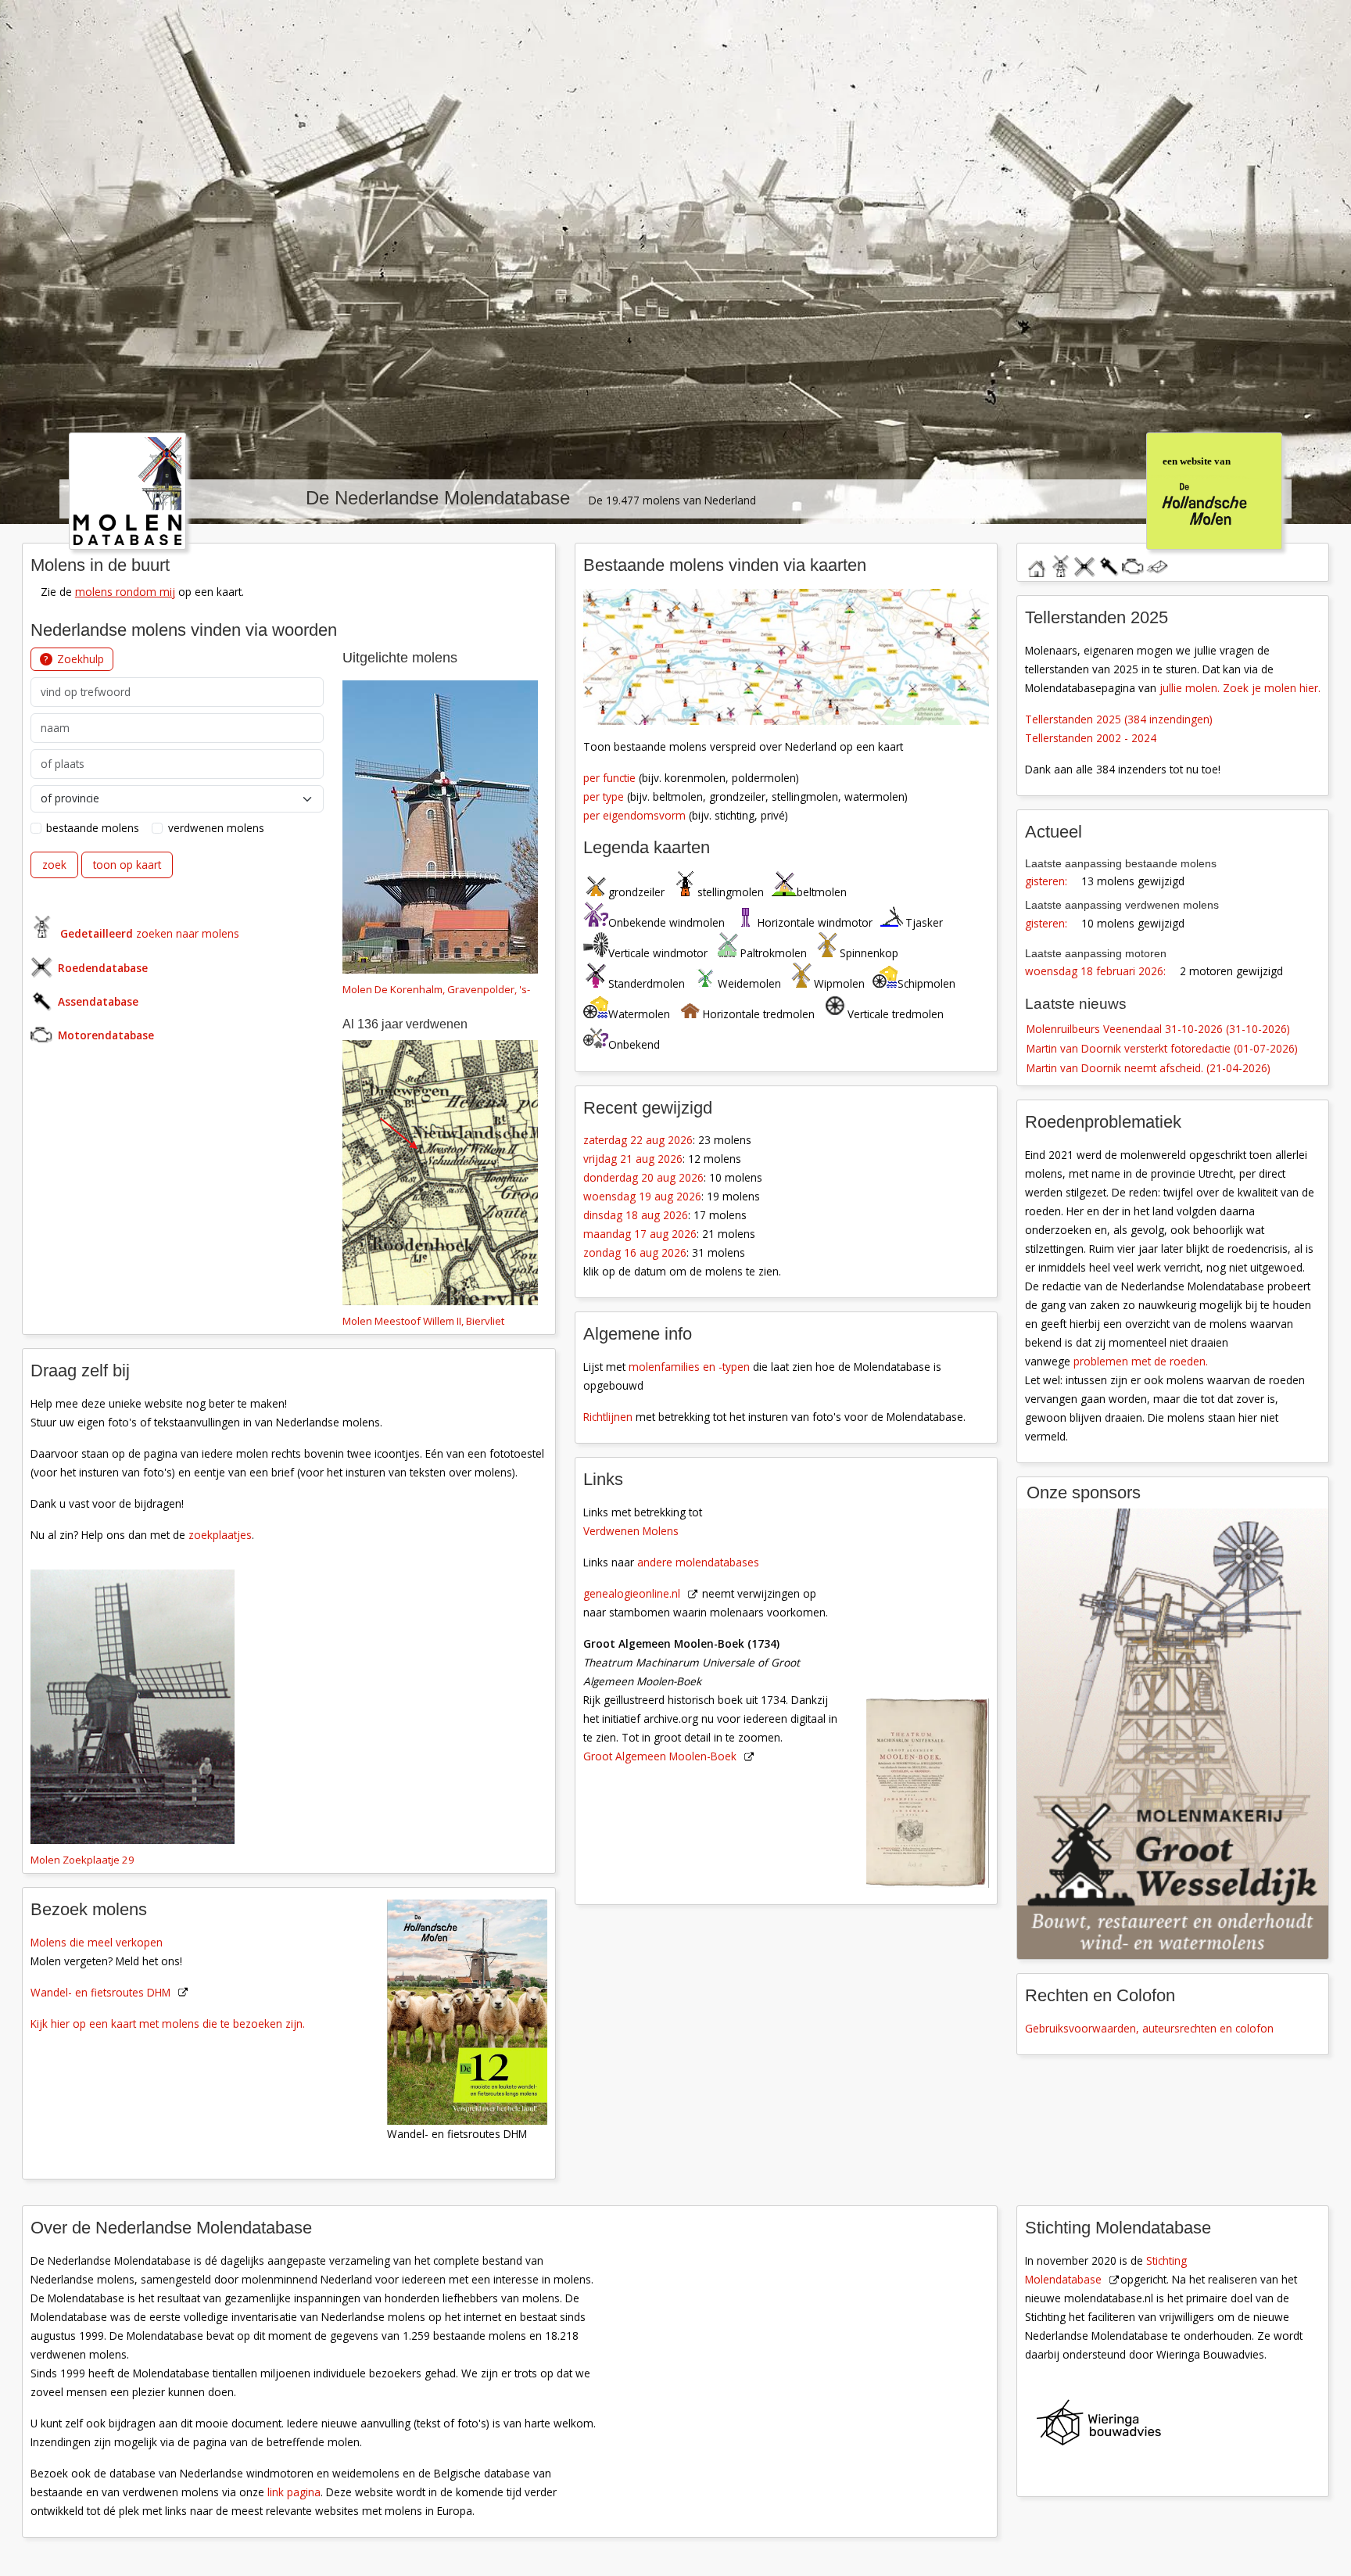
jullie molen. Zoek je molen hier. (1240, 687)
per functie (609, 777)
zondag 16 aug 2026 (635, 1252)
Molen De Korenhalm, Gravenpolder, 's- (436, 988)
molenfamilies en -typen (689, 1367)
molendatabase (1060, 563)
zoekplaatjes (220, 1534)
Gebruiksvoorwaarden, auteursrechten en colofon (1149, 2028)
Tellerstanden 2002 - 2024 (1091, 737)
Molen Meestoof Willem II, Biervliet (423, 1320)
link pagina (294, 2492)
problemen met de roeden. (1141, 1361)
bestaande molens (93, 827)
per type (604, 796)
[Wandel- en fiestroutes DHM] (475, 2010)
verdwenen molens (216, 827)
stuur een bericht (1157, 566)
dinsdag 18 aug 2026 (636, 1215)
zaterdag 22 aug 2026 (638, 1140)
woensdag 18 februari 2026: (1095, 971)
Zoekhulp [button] (81, 658)
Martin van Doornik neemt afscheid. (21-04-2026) (1149, 1068)
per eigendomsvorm (634, 814)
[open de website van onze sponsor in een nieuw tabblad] (1173, 1733)
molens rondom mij (125, 591)
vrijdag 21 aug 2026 (633, 1159)
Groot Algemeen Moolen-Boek (660, 1756)
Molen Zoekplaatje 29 (82, 1859)
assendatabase (1109, 563)
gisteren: (1046, 881)
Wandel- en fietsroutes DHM (100, 1991)
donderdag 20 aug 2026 (643, 1177)
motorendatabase (1133, 563)
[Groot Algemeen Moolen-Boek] (936, 1677)
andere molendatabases (698, 1562)
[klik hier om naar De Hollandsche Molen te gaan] (1213, 489)
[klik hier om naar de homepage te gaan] (127, 489)
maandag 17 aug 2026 (640, 1234)
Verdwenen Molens (631, 1531)
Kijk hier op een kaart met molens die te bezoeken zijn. (168, 2023)
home (1036, 563)
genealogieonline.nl (632, 1593)
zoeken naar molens (150, 933)
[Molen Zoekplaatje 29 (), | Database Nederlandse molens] (133, 1708)
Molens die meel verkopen (97, 1941)
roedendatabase (1084, 563)
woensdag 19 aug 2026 (642, 1196)
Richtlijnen (608, 1417)
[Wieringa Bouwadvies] (1181, 2426)
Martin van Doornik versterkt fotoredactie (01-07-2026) (1162, 1048)
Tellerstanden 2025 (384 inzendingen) (1119, 718)
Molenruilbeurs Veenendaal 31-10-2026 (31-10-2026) (1158, 1028)
